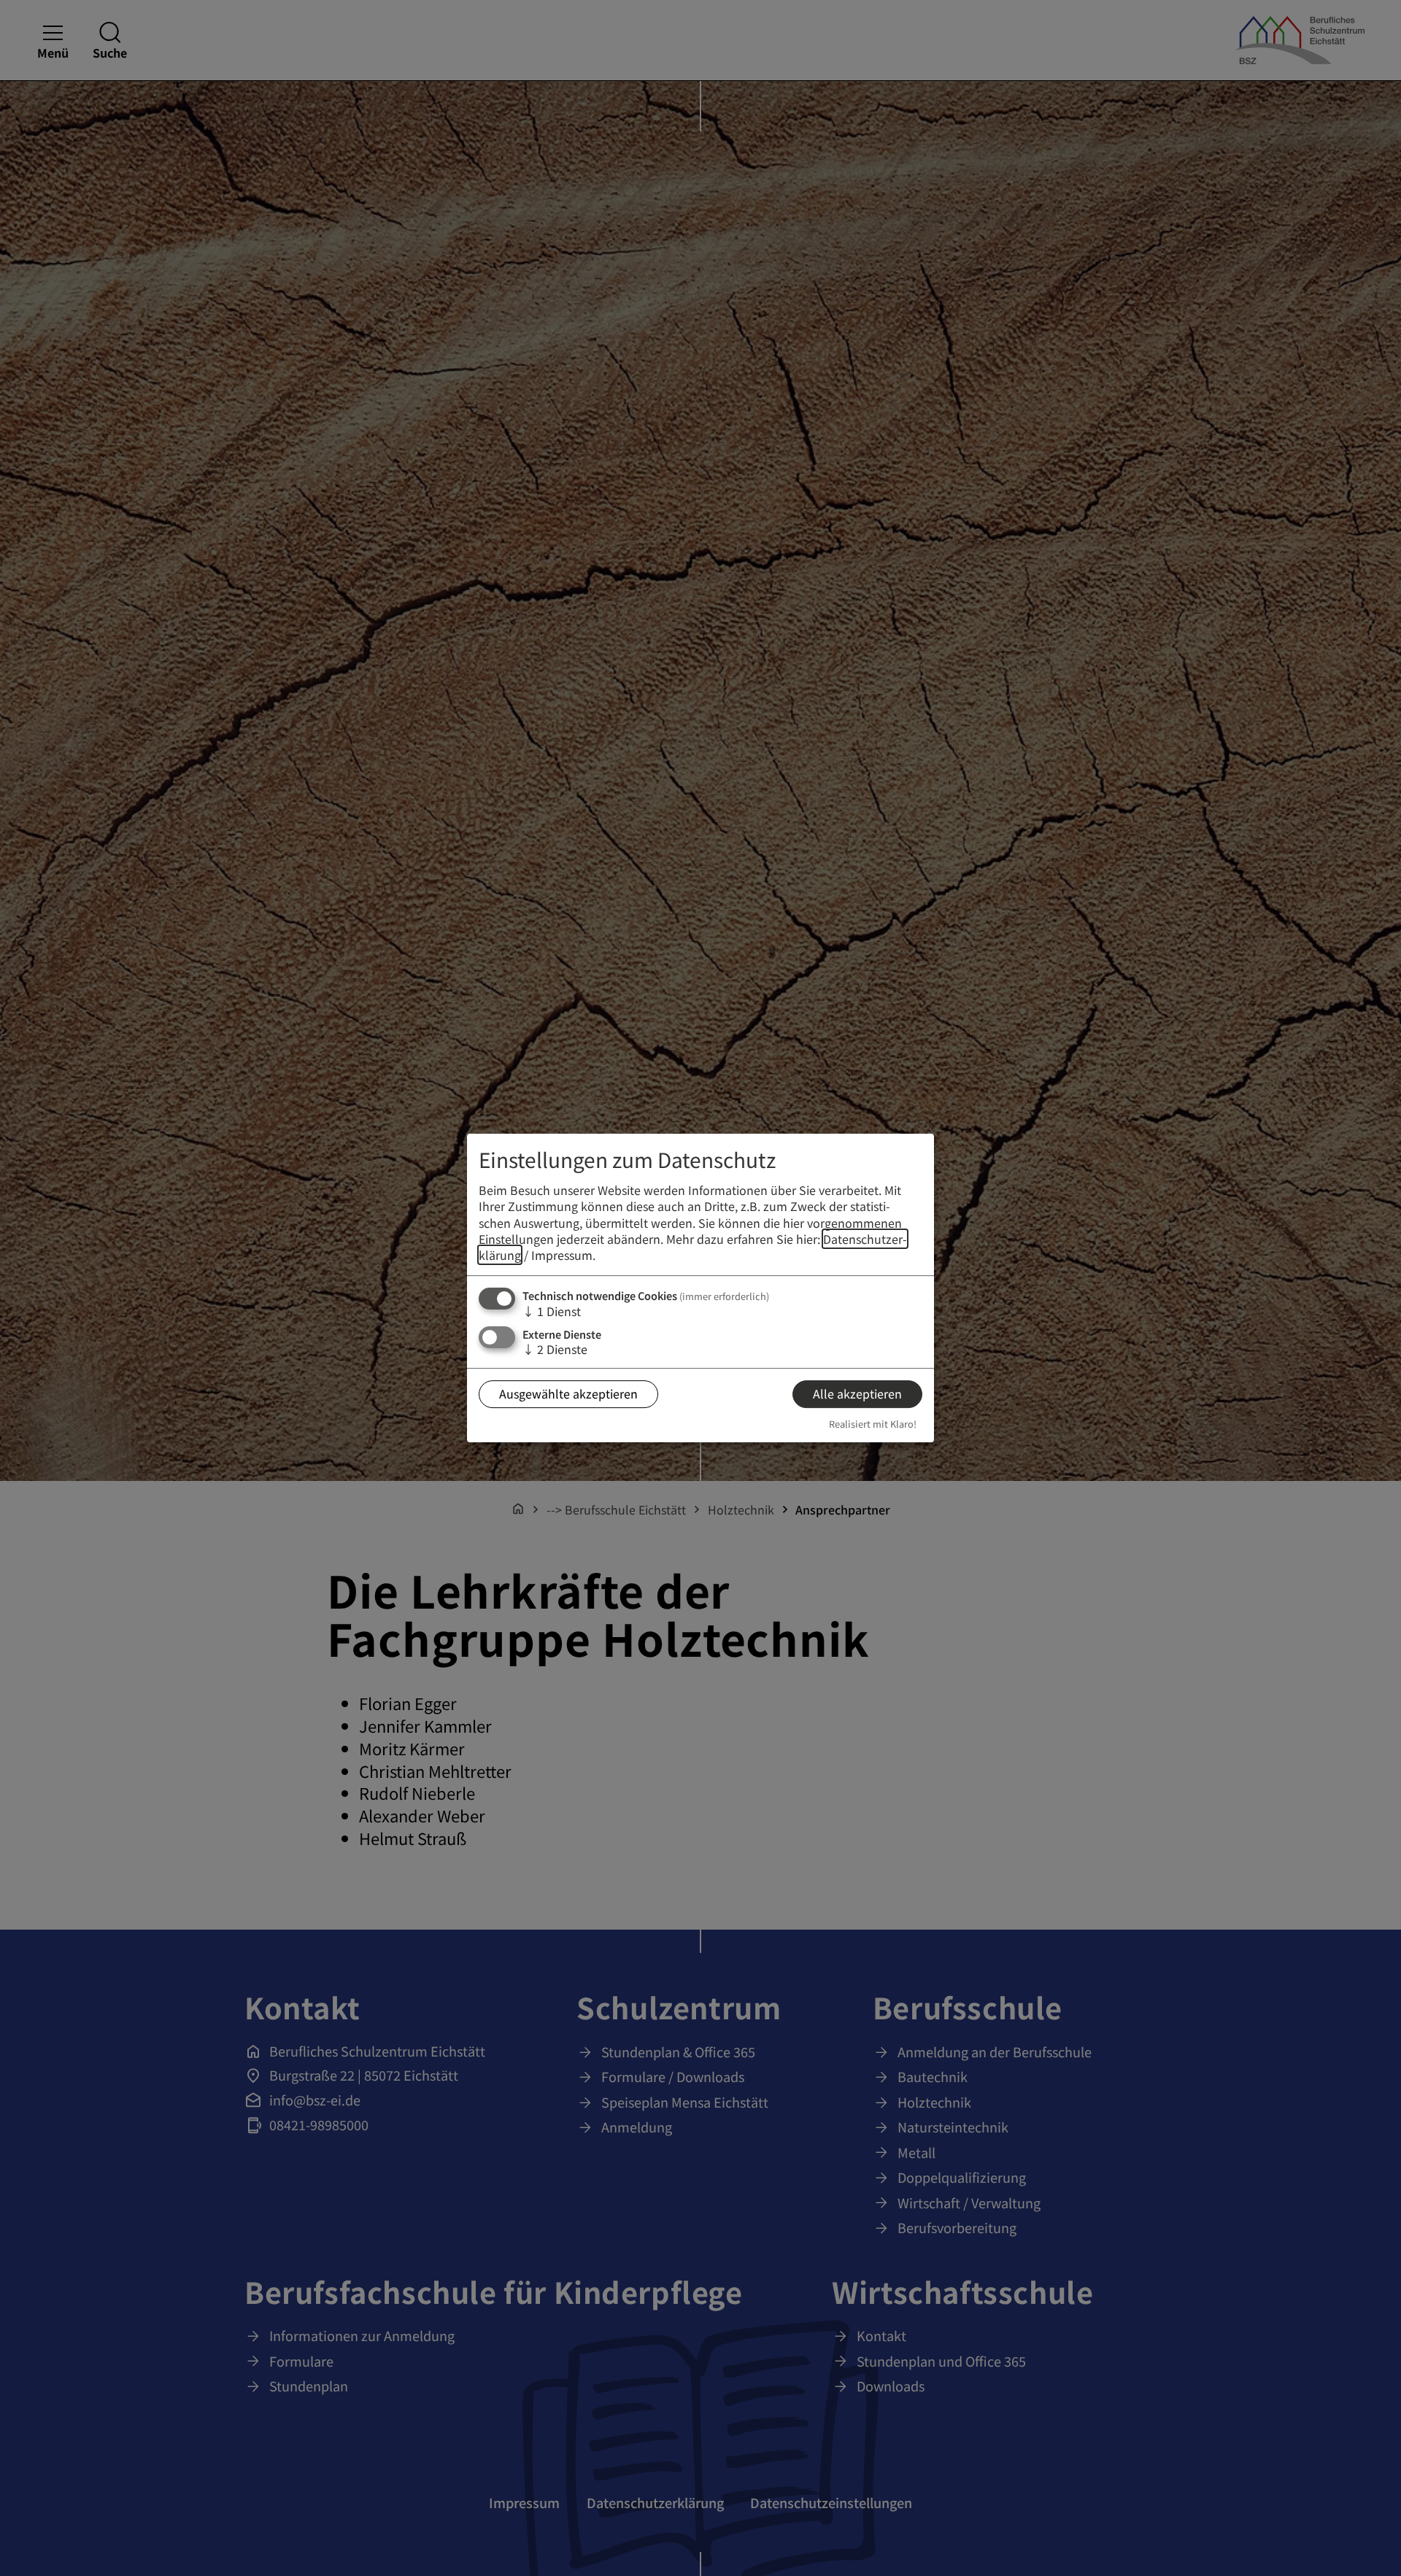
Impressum (562, 1256)
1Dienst (552, 1311)
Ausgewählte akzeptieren (568, 1394)
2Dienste (555, 1349)
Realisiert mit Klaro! (873, 1424)
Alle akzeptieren (857, 1394)
